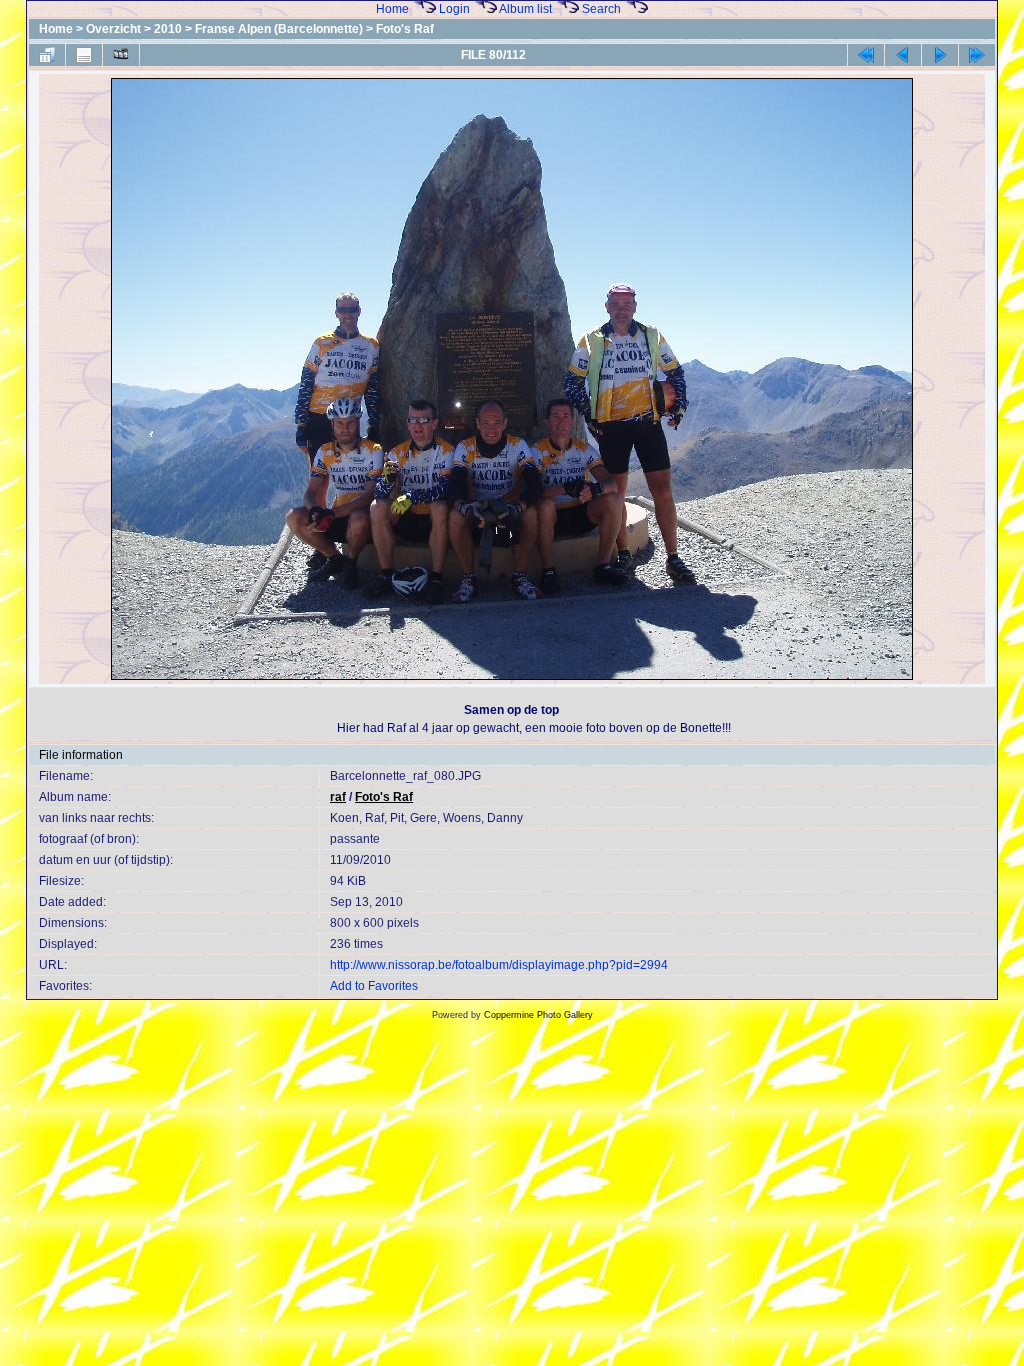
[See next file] (940, 55)
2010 (168, 29)
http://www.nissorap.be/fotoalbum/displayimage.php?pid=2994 (499, 965)
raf (338, 797)
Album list (525, 9)
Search (601, 9)
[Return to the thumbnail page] (47, 55)
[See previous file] (903, 55)
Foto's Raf (405, 29)
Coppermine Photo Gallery (538, 1015)
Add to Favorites (374, 986)
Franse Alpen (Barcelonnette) (279, 29)
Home (392, 9)
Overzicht (113, 29)
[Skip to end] (977, 55)
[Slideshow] (121, 55)
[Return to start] (866, 55)
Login (454, 9)
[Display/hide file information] (84, 55)
